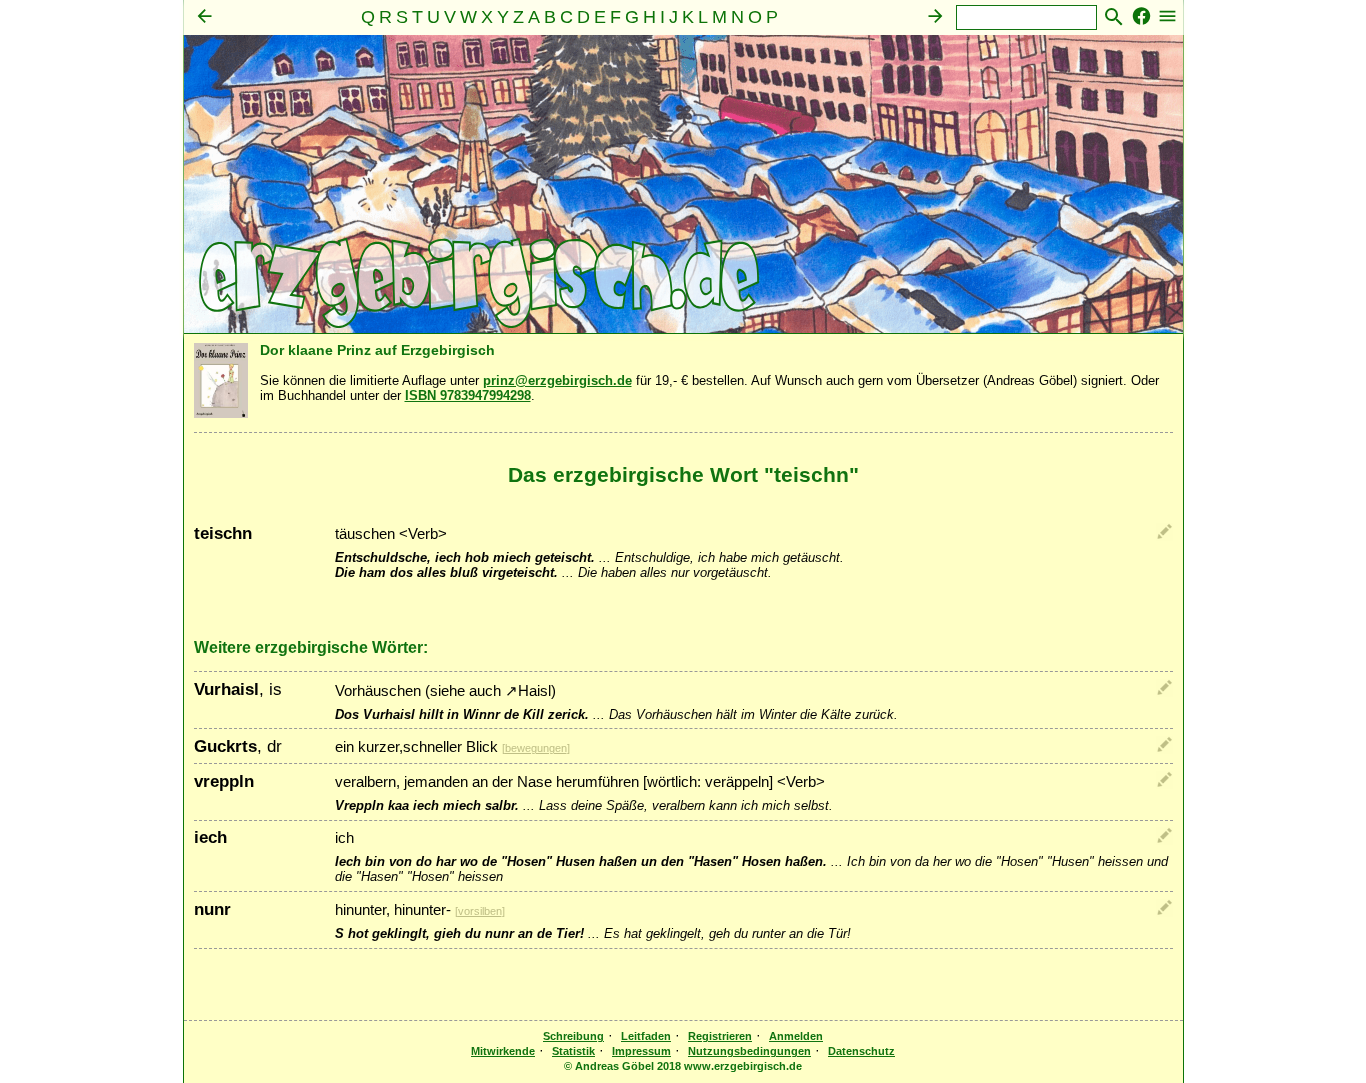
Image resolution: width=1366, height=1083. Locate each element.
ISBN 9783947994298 (468, 395)
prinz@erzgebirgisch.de (557, 380)
